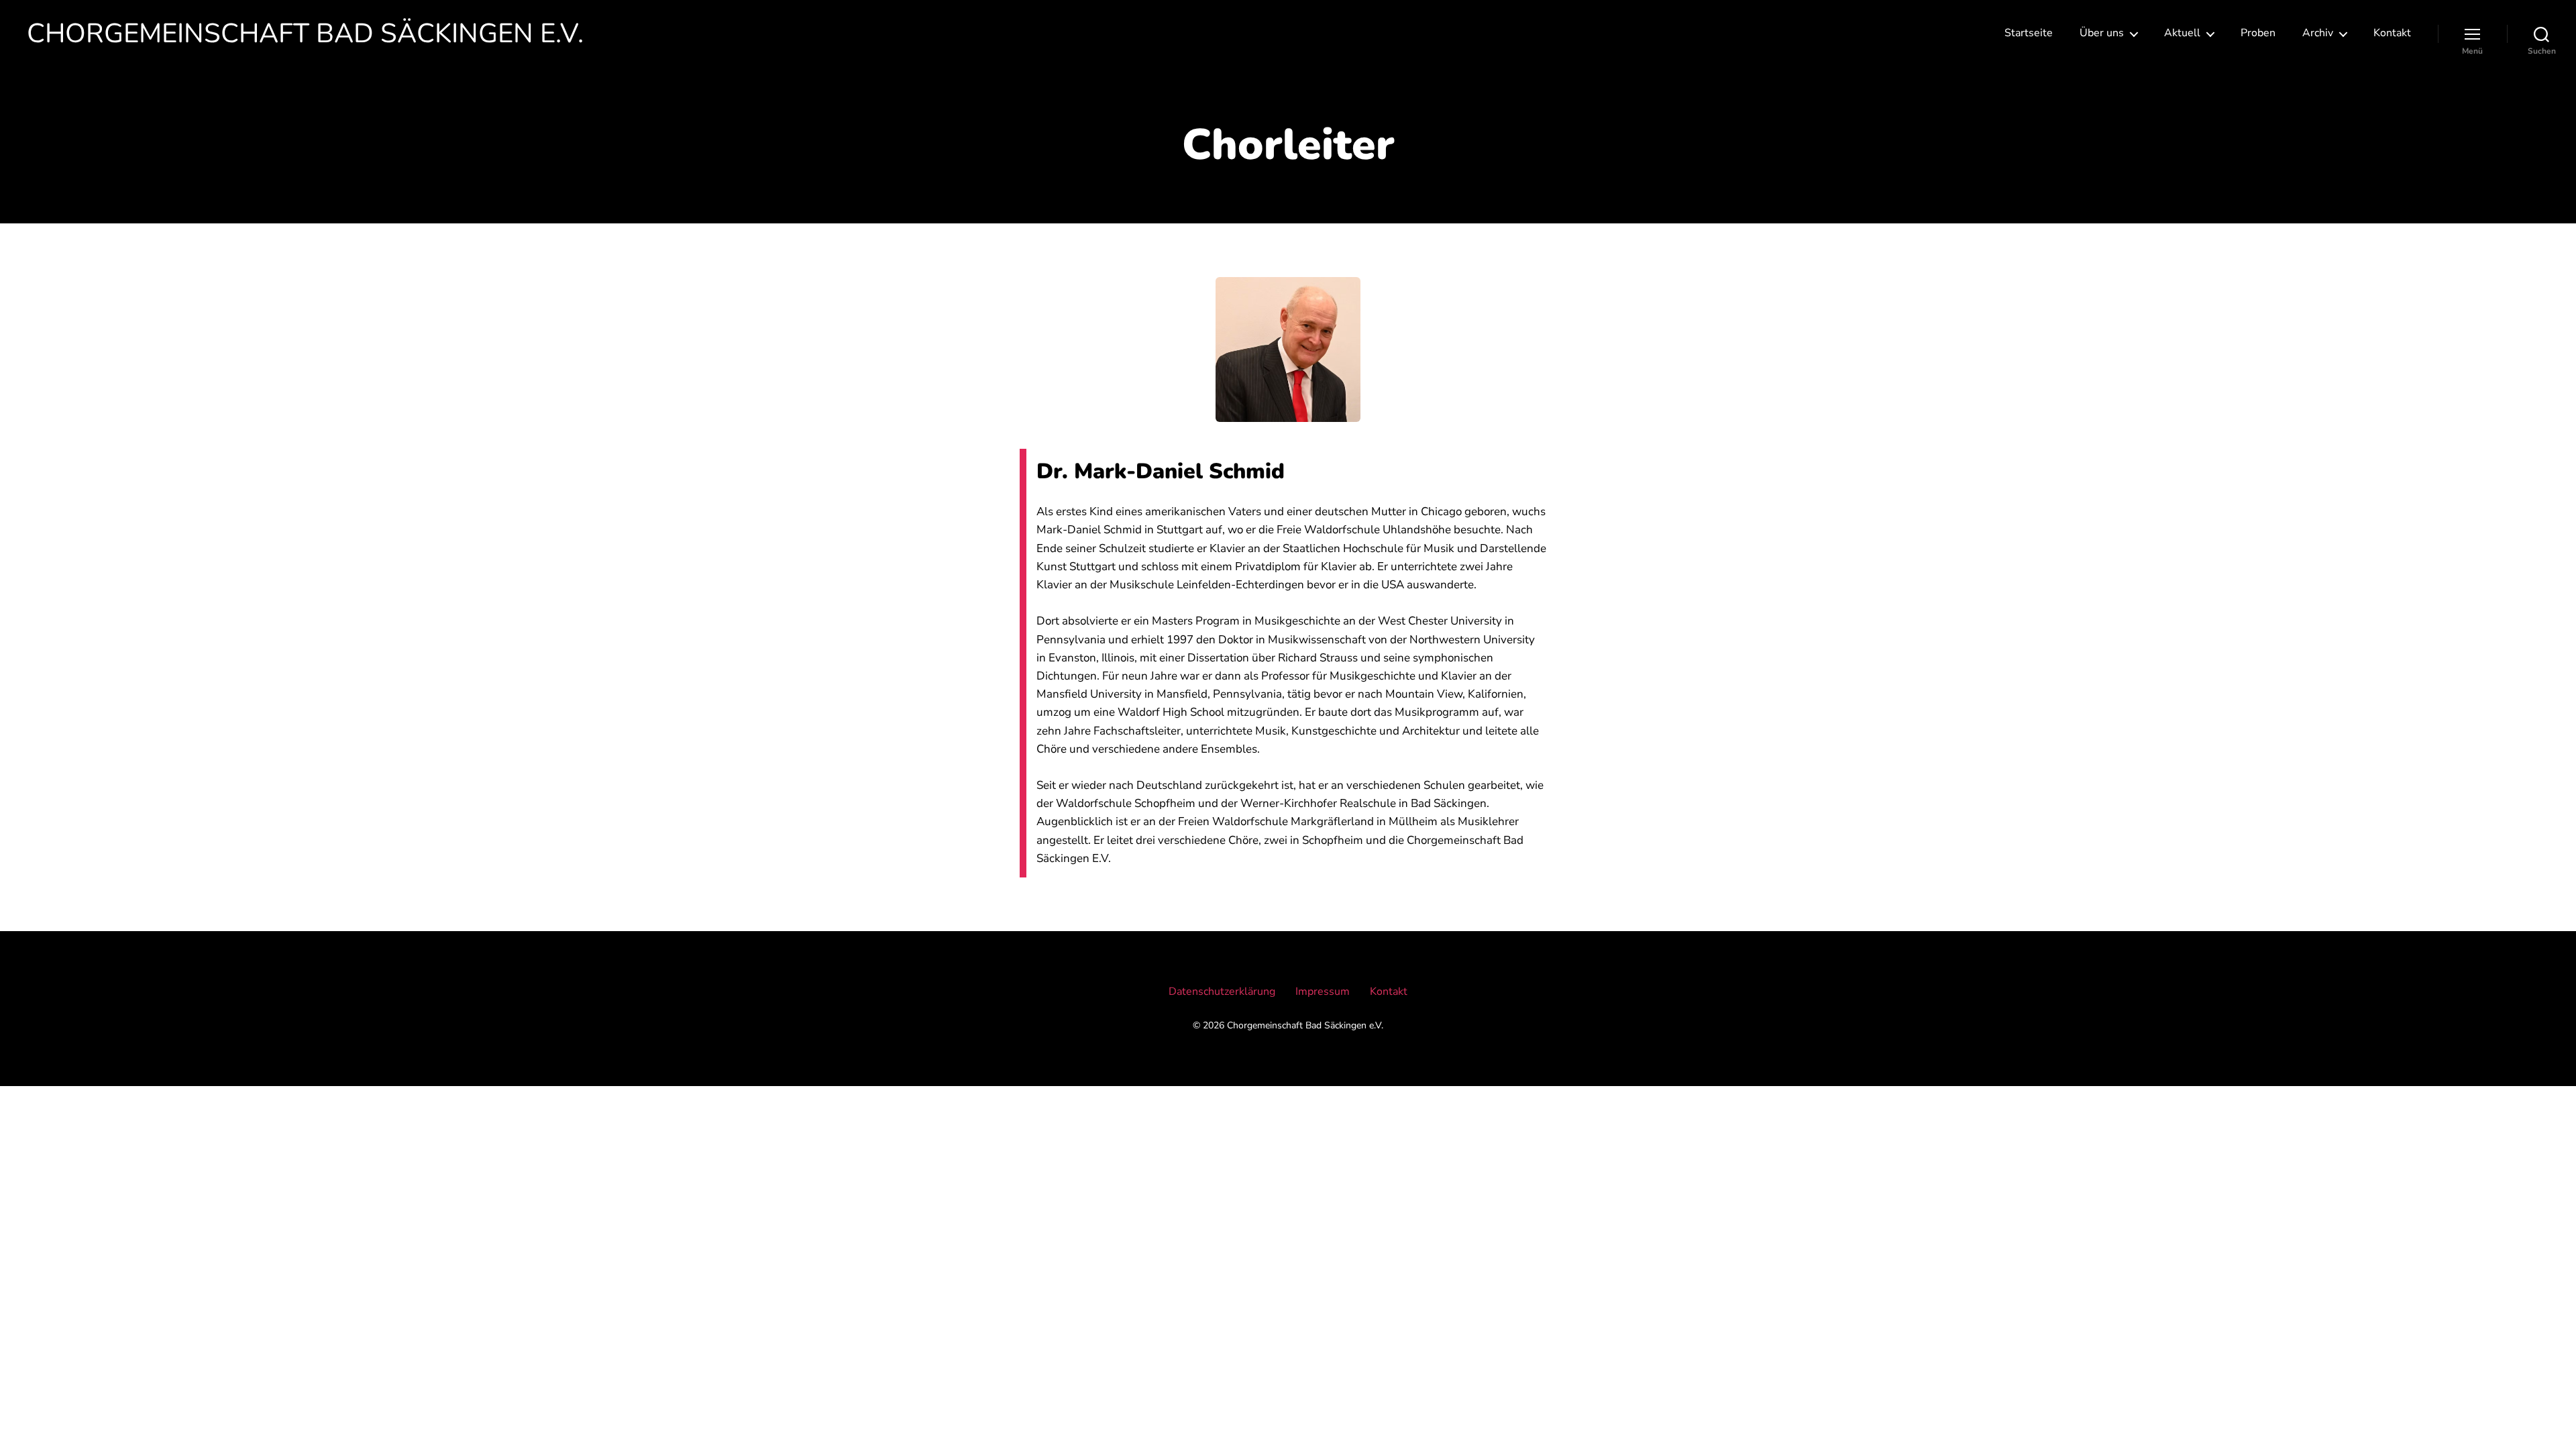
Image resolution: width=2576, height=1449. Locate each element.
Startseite (2029, 33)
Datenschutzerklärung (1222, 991)
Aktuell (2182, 33)
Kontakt (2392, 33)
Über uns (2102, 33)
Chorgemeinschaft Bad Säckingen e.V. (305, 34)
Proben (2258, 33)
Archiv (2318, 33)
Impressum (1323, 991)
